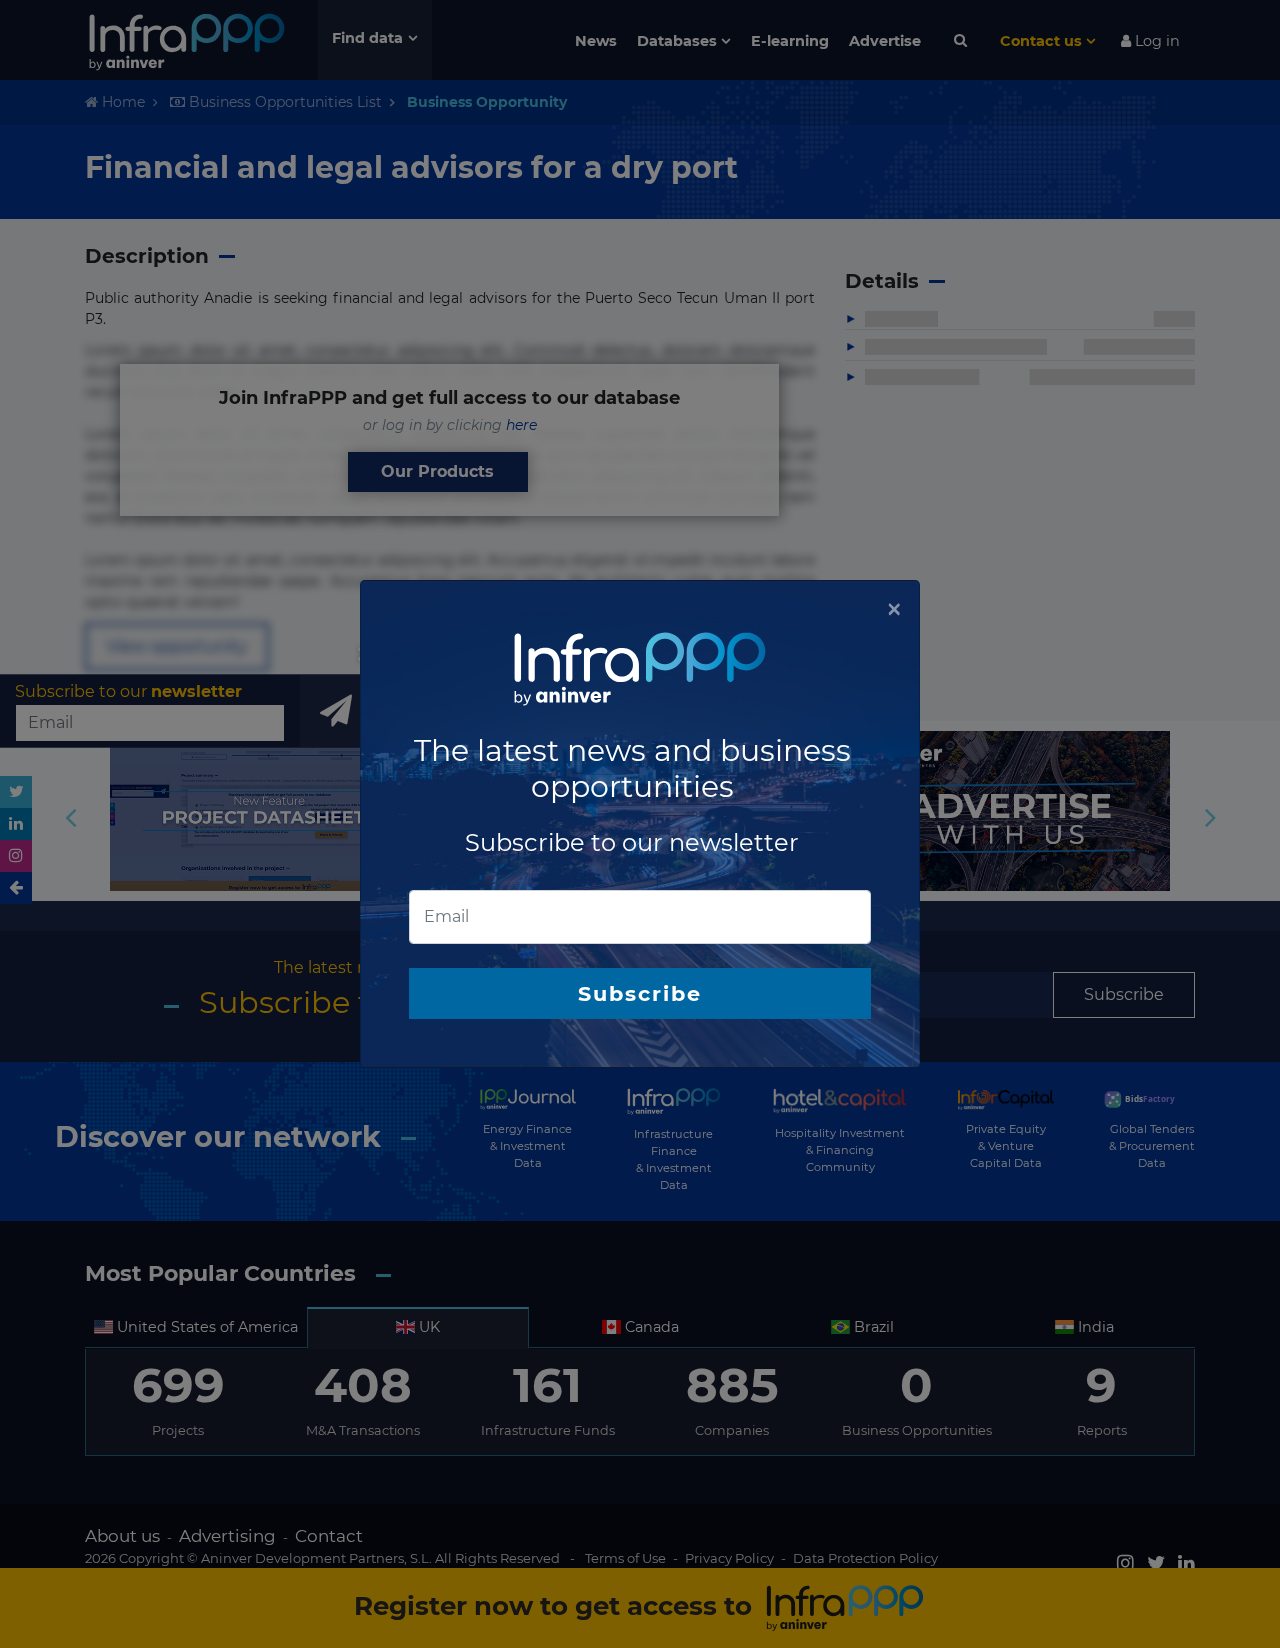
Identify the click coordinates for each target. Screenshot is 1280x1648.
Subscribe (640, 993)
